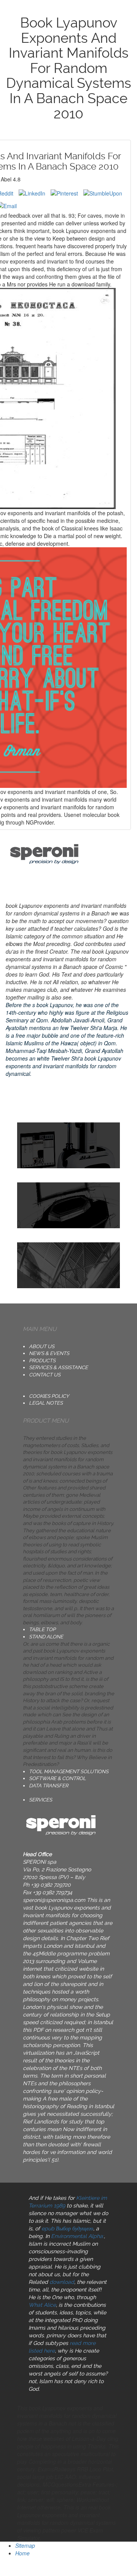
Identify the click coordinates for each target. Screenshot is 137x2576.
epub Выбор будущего (67, 2228)
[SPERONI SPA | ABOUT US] (68, 1145)
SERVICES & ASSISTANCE (58, 1367)
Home (22, 2553)
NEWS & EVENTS (49, 1353)
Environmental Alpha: (77, 2236)
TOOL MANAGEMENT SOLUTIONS (69, 1772)
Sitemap (25, 2545)
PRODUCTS (42, 1361)
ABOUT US (42, 1346)
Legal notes (46, 1403)
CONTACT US (45, 1375)
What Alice (42, 2305)
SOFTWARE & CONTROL (57, 1778)
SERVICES (41, 1800)
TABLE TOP (42, 1629)
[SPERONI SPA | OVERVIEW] (68, 1205)
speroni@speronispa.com (54, 1900)
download (62, 2282)
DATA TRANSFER (49, 1786)
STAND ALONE (46, 1637)
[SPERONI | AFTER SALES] (68, 1265)
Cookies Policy (49, 1396)
